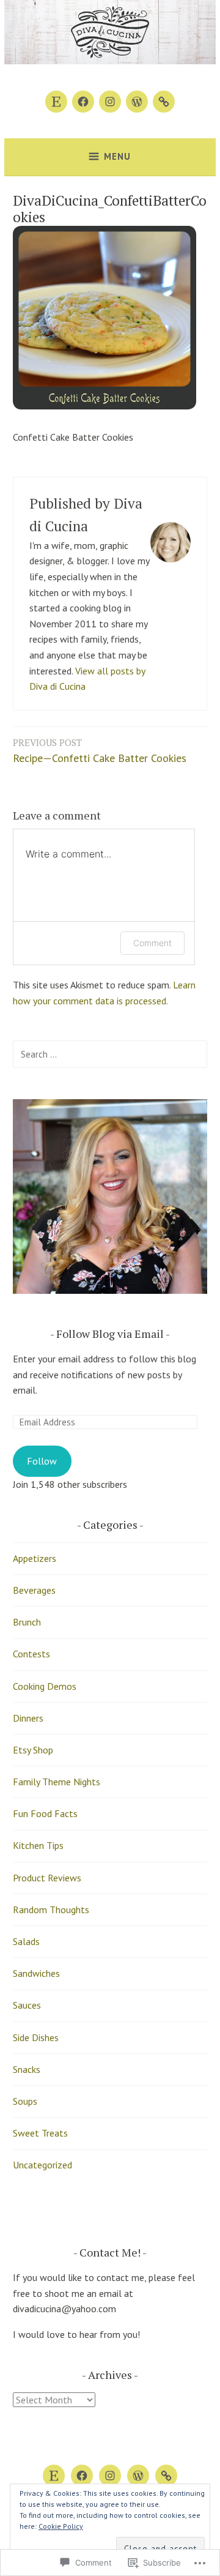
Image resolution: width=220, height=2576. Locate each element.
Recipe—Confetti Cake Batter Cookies (100, 751)
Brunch (27, 1622)
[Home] (137, 102)
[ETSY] (54, 2476)
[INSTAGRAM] (110, 2476)
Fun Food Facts (45, 1813)
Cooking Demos (45, 1686)
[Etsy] (56, 102)
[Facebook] (83, 102)
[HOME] (138, 2476)
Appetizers (35, 1558)
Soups (25, 2101)
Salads (26, 1941)
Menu (117, 156)
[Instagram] (110, 102)
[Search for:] (110, 1054)
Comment (152, 943)
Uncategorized (42, 2165)
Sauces (27, 2005)
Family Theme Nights (57, 1782)
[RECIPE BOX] (166, 2476)
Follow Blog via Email (110, 1334)
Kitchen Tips (38, 1845)
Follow (42, 1461)
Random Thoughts (51, 1910)
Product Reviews (47, 1878)
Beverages (34, 1590)
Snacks (27, 2069)
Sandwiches (36, 1973)
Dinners (28, 1718)
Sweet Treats (40, 2133)
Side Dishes (36, 2037)
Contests (31, 1654)
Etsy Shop (33, 1750)
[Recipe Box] (164, 102)
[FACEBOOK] (82, 2476)
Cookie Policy (61, 2526)
